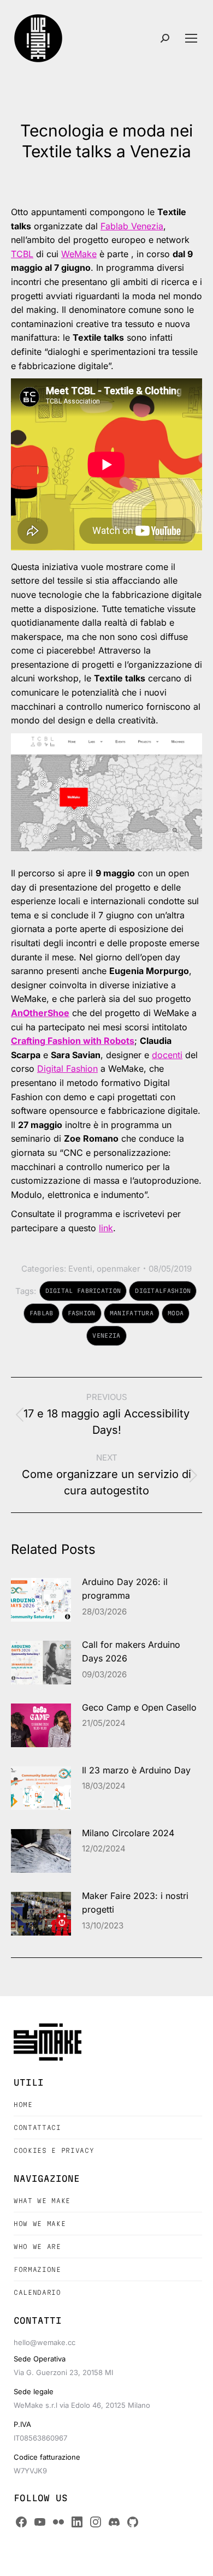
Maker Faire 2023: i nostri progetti (135, 1903)
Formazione (37, 2269)
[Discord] (114, 2522)
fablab (42, 1313)
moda (176, 1313)
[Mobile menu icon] (191, 38)
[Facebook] (21, 2522)
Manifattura (132, 1313)
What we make (42, 2201)
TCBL (22, 254)
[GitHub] (133, 2522)
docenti (167, 1055)
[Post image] (41, 1600)
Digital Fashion (67, 1069)
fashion (82, 1313)
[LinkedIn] (77, 2522)
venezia (106, 1336)
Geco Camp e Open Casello (139, 1707)
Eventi (80, 1269)
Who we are (37, 2246)
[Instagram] (96, 2522)
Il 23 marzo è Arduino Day (136, 1770)
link (106, 1228)
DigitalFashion (163, 1291)
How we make (40, 2224)
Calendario (37, 2292)
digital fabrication (83, 1291)
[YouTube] (40, 2522)
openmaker (119, 1269)
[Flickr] (58, 2522)
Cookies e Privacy (54, 2150)
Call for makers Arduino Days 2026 (131, 1652)
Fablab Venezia (132, 226)
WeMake (79, 254)
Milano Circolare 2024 (128, 1833)
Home (23, 2105)
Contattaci (37, 2127)
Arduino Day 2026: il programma (125, 1589)
